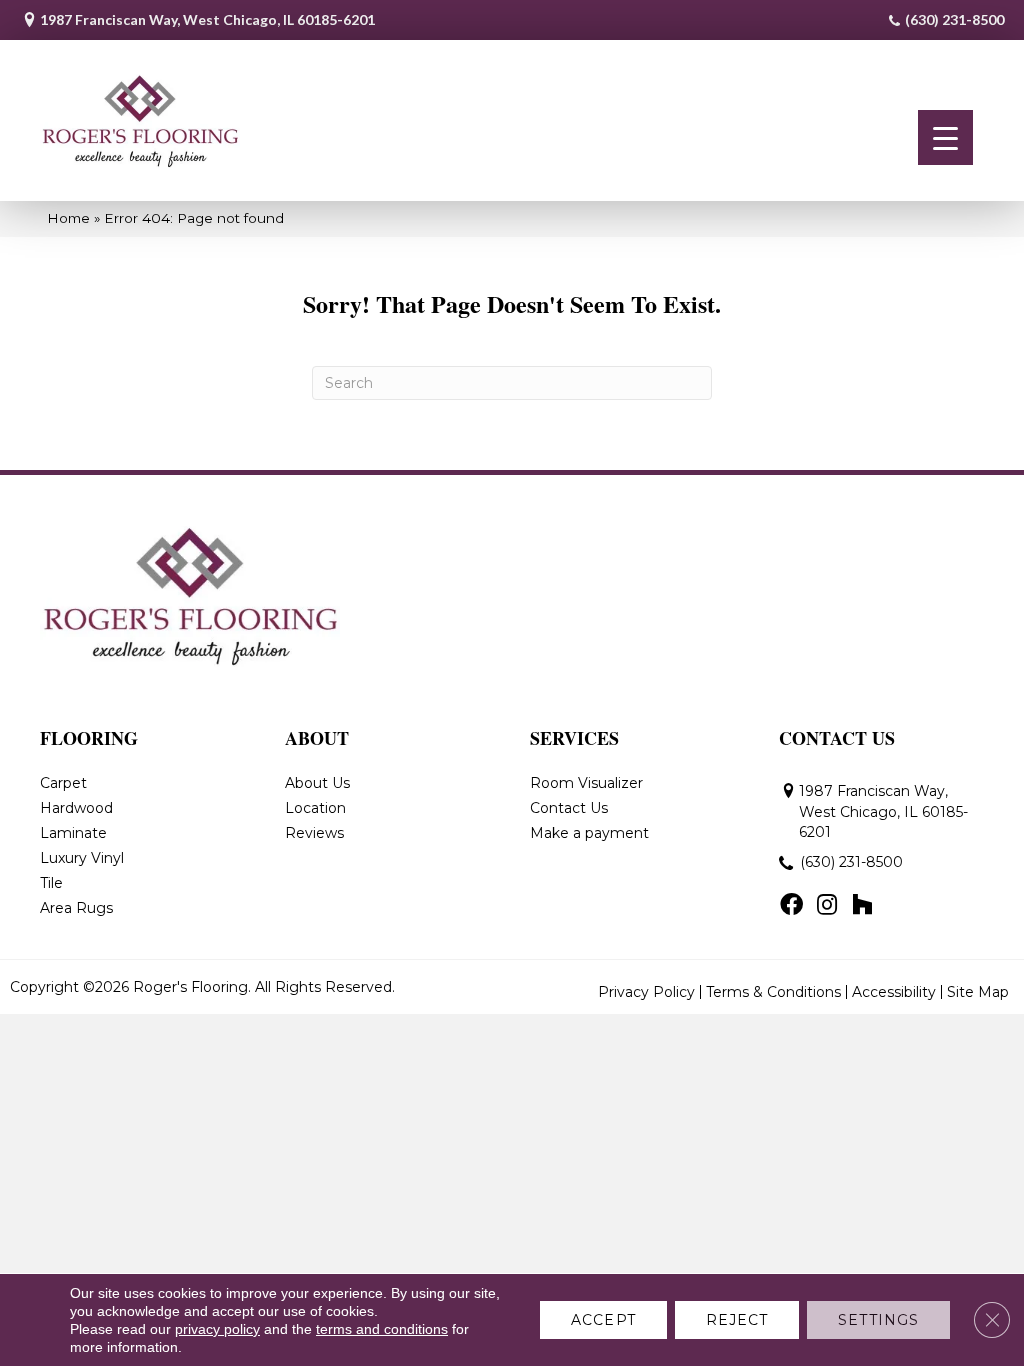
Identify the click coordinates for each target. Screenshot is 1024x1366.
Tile (51, 883)
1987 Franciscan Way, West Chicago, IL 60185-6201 (207, 19)
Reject (737, 1320)
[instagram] (827, 906)
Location (315, 808)
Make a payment (589, 833)
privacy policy (217, 1329)
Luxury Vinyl (82, 858)
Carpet (63, 783)
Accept (603, 1320)
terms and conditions (382, 1329)
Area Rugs (76, 908)
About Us (317, 783)
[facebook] (791, 906)
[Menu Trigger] (945, 137)
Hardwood (76, 808)
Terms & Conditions (773, 992)
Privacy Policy (646, 992)
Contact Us (569, 808)
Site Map (978, 992)
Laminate (73, 833)
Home (68, 218)
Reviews (314, 833)
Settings (878, 1320)
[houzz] (862, 906)
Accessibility (894, 992)
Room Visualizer (586, 783)
